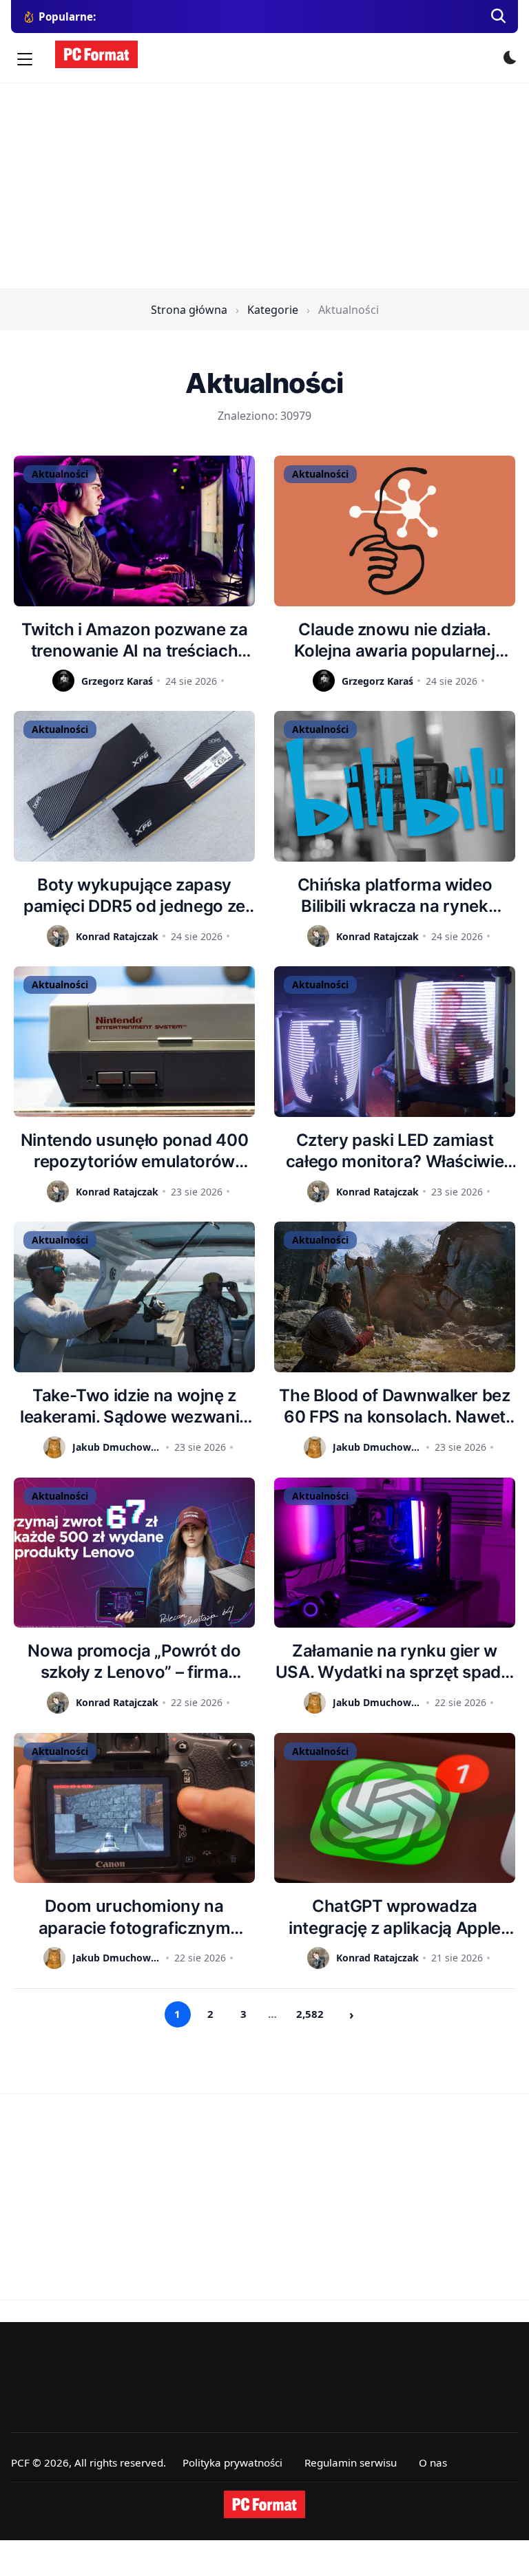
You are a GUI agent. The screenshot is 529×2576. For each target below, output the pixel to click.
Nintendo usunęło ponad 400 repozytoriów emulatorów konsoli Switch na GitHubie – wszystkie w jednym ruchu (135, 1151)
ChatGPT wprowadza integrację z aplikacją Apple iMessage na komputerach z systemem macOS (395, 1917)
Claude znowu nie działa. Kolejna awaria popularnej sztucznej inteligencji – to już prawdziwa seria (395, 640)
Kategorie (273, 310)
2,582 (310, 2014)
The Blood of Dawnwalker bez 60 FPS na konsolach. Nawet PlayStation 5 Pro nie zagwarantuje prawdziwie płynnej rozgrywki (394, 1406)
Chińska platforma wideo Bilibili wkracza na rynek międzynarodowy (395, 896)
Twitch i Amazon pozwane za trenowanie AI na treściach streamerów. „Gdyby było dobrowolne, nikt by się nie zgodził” (135, 640)
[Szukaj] (499, 17)
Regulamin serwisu (351, 2462)
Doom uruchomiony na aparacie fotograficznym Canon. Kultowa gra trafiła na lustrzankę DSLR (135, 1917)
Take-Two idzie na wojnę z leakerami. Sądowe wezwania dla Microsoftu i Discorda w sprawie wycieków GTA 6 (134, 1406)
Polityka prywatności (232, 2462)
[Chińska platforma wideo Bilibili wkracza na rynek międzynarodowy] (395, 786)
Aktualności (60, 474)
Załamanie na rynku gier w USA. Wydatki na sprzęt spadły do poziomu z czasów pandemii (395, 1662)
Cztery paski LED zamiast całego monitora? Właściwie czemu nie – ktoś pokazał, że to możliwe (395, 1151)
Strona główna (189, 310)
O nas (433, 2462)
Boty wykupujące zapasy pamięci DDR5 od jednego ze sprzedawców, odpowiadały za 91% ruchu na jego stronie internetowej (134, 896)
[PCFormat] (264, 2504)
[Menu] (25, 59)
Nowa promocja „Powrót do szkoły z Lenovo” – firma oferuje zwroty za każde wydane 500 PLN (134, 1662)
